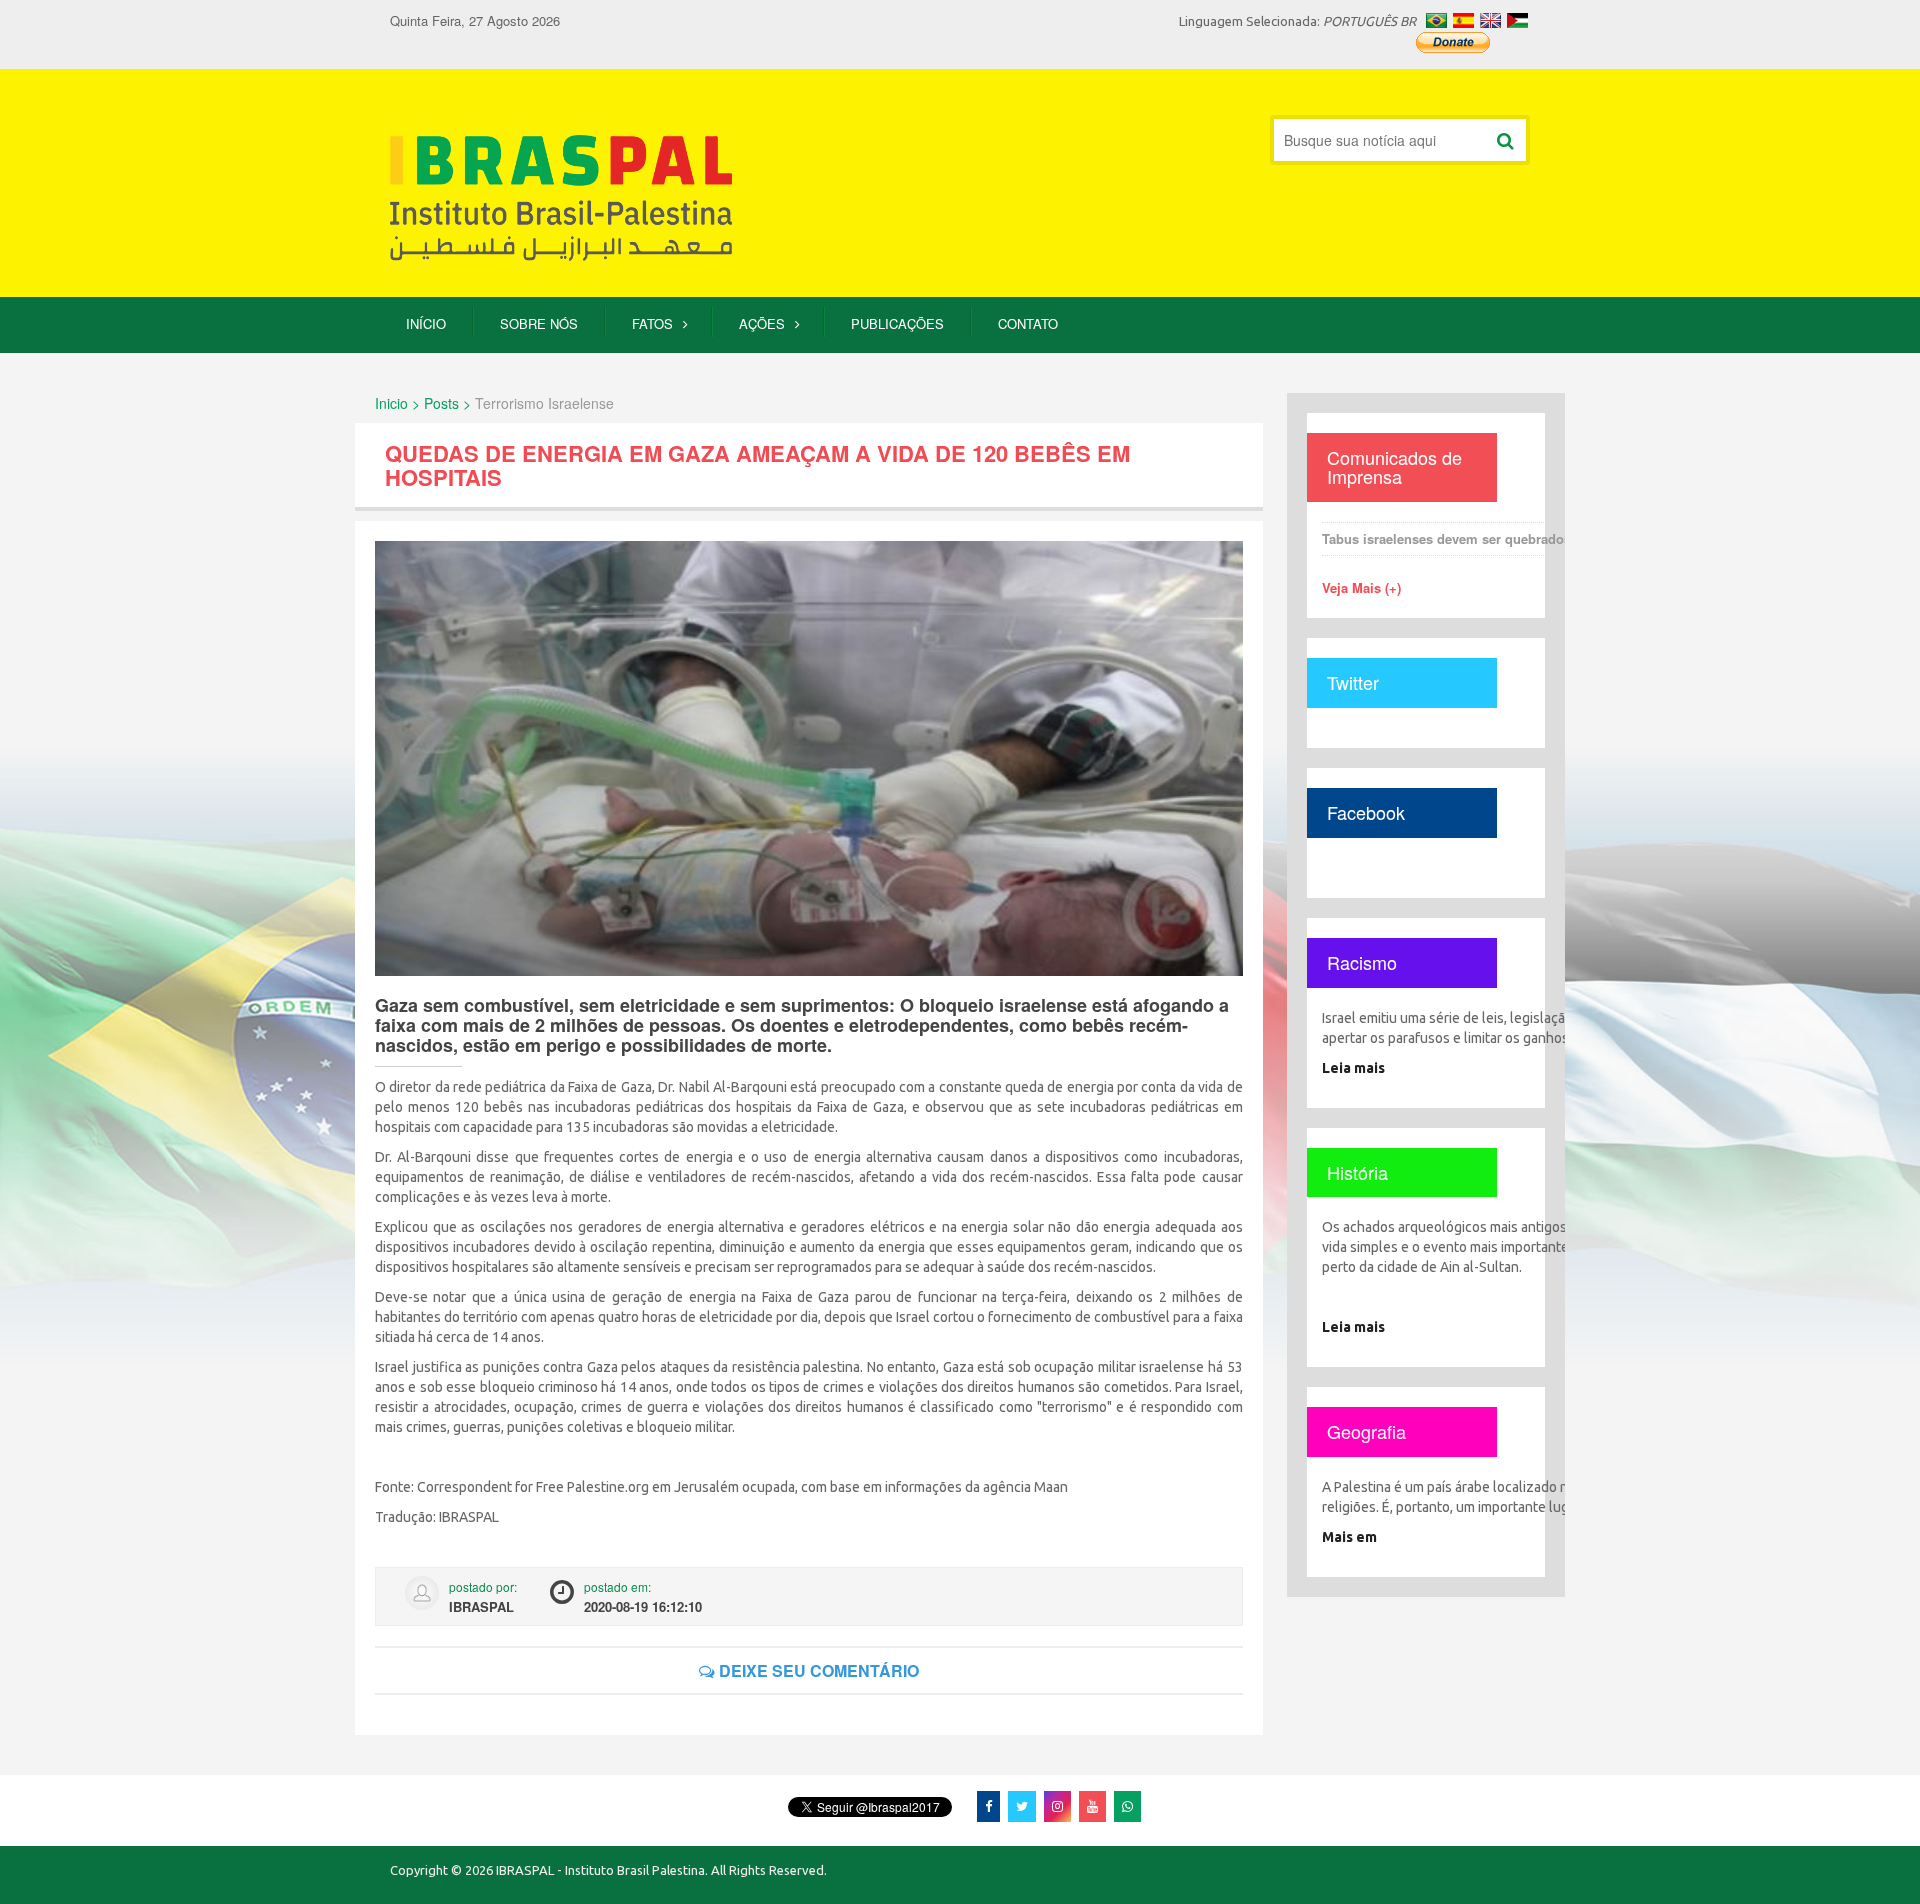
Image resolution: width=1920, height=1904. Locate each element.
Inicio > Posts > (423, 403)
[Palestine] (1517, 20)
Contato (1028, 323)
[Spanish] (1463, 20)
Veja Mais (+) (1361, 587)
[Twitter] (1022, 1805)
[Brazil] (1436, 20)
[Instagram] (1057, 1805)
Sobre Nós (539, 323)
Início (426, 323)
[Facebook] (988, 1805)
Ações (762, 323)
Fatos (652, 323)
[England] (1490, 20)
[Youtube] (1092, 1805)
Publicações (897, 323)
